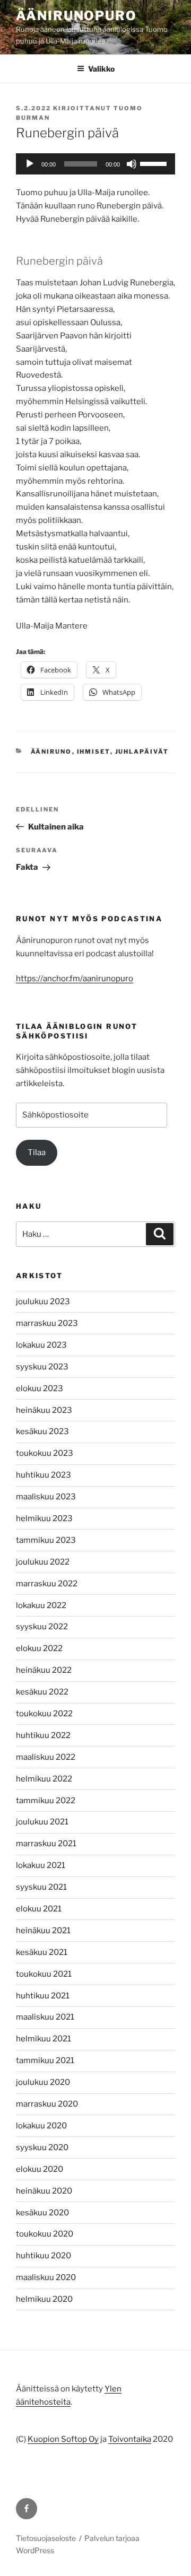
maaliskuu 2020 (46, 2277)
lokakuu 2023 (41, 1345)
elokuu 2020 (40, 2169)
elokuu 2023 (40, 1389)
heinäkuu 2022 (44, 1670)
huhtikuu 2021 (43, 1996)
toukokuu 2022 (44, 1714)
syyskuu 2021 (41, 1887)
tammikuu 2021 (45, 2060)
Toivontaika (130, 2439)
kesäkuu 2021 (42, 1952)
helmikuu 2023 (44, 1518)
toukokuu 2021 (44, 1974)
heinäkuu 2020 (44, 2191)
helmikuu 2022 (44, 1779)
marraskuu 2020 (47, 2104)
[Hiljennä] (132, 164)
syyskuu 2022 (42, 1627)
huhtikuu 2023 (44, 1475)
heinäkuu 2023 (44, 1410)
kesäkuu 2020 (42, 2213)
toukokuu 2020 (45, 2234)
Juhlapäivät (142, 752)
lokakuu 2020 (41, 2126)
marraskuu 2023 (47, 1323)
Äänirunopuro (76, 16)
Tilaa (37, 1152)
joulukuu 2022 (43, 1562)
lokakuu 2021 (41, 1865)
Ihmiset (94, 752)
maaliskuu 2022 (46, 1757)
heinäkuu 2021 (43, 1931)
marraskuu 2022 (47, 1584)
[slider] (155, 163)
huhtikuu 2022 (43, 1735)
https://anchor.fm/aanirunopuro (75, 979)
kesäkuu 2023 (42, 1431)
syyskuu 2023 (42, 1367)
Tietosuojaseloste (46, 2538)
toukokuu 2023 (45, 1453)
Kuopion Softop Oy (63, 2439)
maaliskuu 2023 (46, 1497)
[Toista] (30, 164)
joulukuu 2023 (43, 1302)
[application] (95, 164)
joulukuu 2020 (43, 2082)
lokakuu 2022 (41, 1605)
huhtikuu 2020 (44, 2256)
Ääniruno (51, 752)
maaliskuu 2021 (45, 2017)
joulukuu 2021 (42, 1822)
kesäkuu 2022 (42, 1692)
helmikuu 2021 (44, 2039)
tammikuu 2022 (46, 1801)
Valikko (101, 69)
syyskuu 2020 (42, 2147)
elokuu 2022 (39, 1648)
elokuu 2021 (39, 1909)
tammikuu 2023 (46, 1540)
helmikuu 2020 (44, 2299)
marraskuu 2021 (46, 1844)
